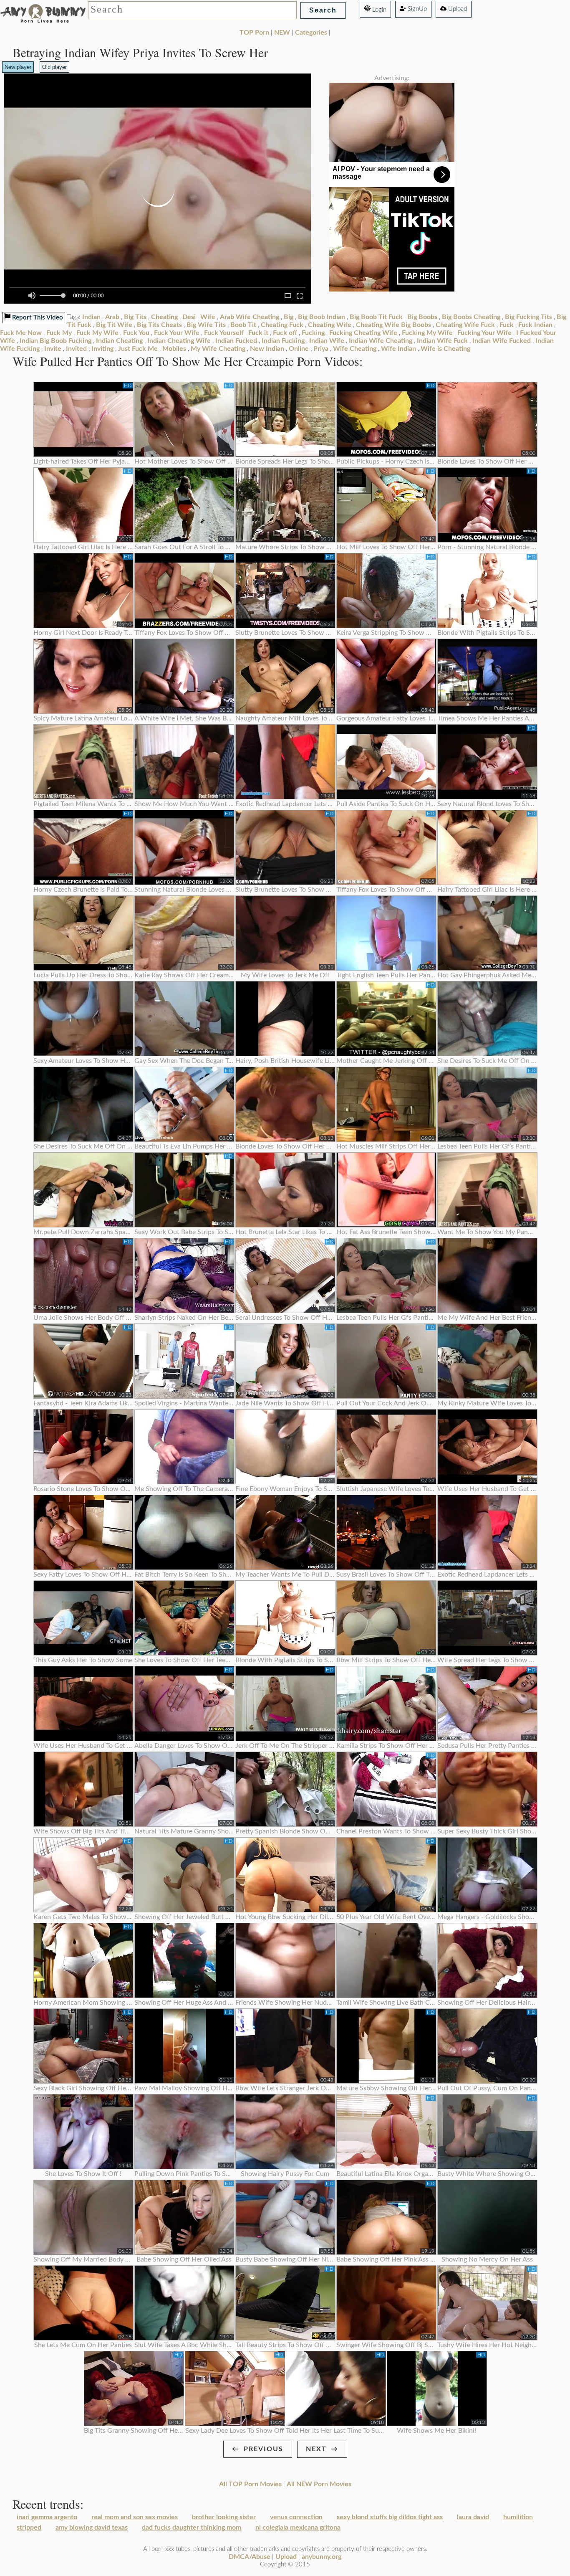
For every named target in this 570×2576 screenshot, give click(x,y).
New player (18, 67)
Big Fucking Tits (528, 317)
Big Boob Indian (322, 317)
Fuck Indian (535, 325)
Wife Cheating (355, 349)
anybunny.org (322, 2557)
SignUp (416, 9)
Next (316, 2449)
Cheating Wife (330, 325)
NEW (282, 33)
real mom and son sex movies (135, 2517)
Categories (311, 33)
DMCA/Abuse (250, 2557)
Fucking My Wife (427, 333)
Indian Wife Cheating (381, 341)
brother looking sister (224, 2517)
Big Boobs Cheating (471, 317)
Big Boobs (422, 317)
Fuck (507, 325)
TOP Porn (254, 33)
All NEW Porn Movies (319, 2484)
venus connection (296, 2517)
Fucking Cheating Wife (363, 333)
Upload (457, 9)
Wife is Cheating (445, 349)
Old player (54, 67)
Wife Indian (398, 349)
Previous (264, 2449)
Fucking (313, 333)
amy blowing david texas (92, 2528)
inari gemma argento (47, 2517)
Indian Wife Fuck (442, 341)
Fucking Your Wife (484, 333)
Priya (321, 349)
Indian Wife (327, 341)
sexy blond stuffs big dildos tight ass (390, 2517)
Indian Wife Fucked (502, 341)
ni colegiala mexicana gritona (298, 2528)
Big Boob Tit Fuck (376, 317)
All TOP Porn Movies (250, 2484)
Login (378, 10)
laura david (473, 2517)
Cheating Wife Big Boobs (393, 325)
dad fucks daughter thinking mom (192, 2528)
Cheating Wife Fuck (465, 325)
